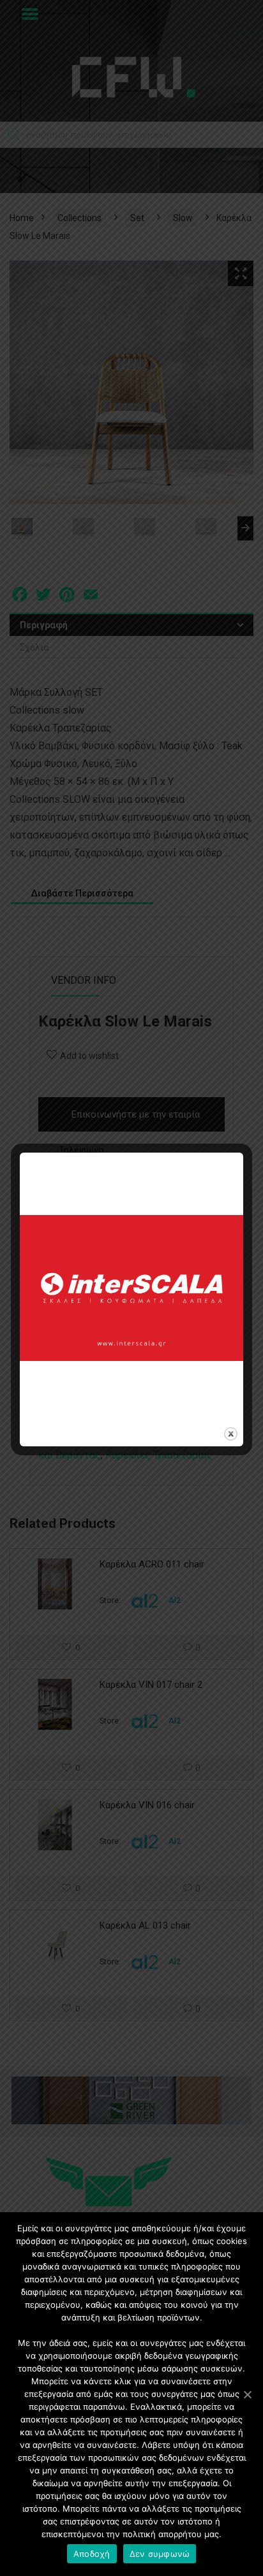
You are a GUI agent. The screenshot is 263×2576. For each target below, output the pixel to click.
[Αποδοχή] (247, 2394)
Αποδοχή (92, 2554)
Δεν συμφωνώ (160, 2554)
